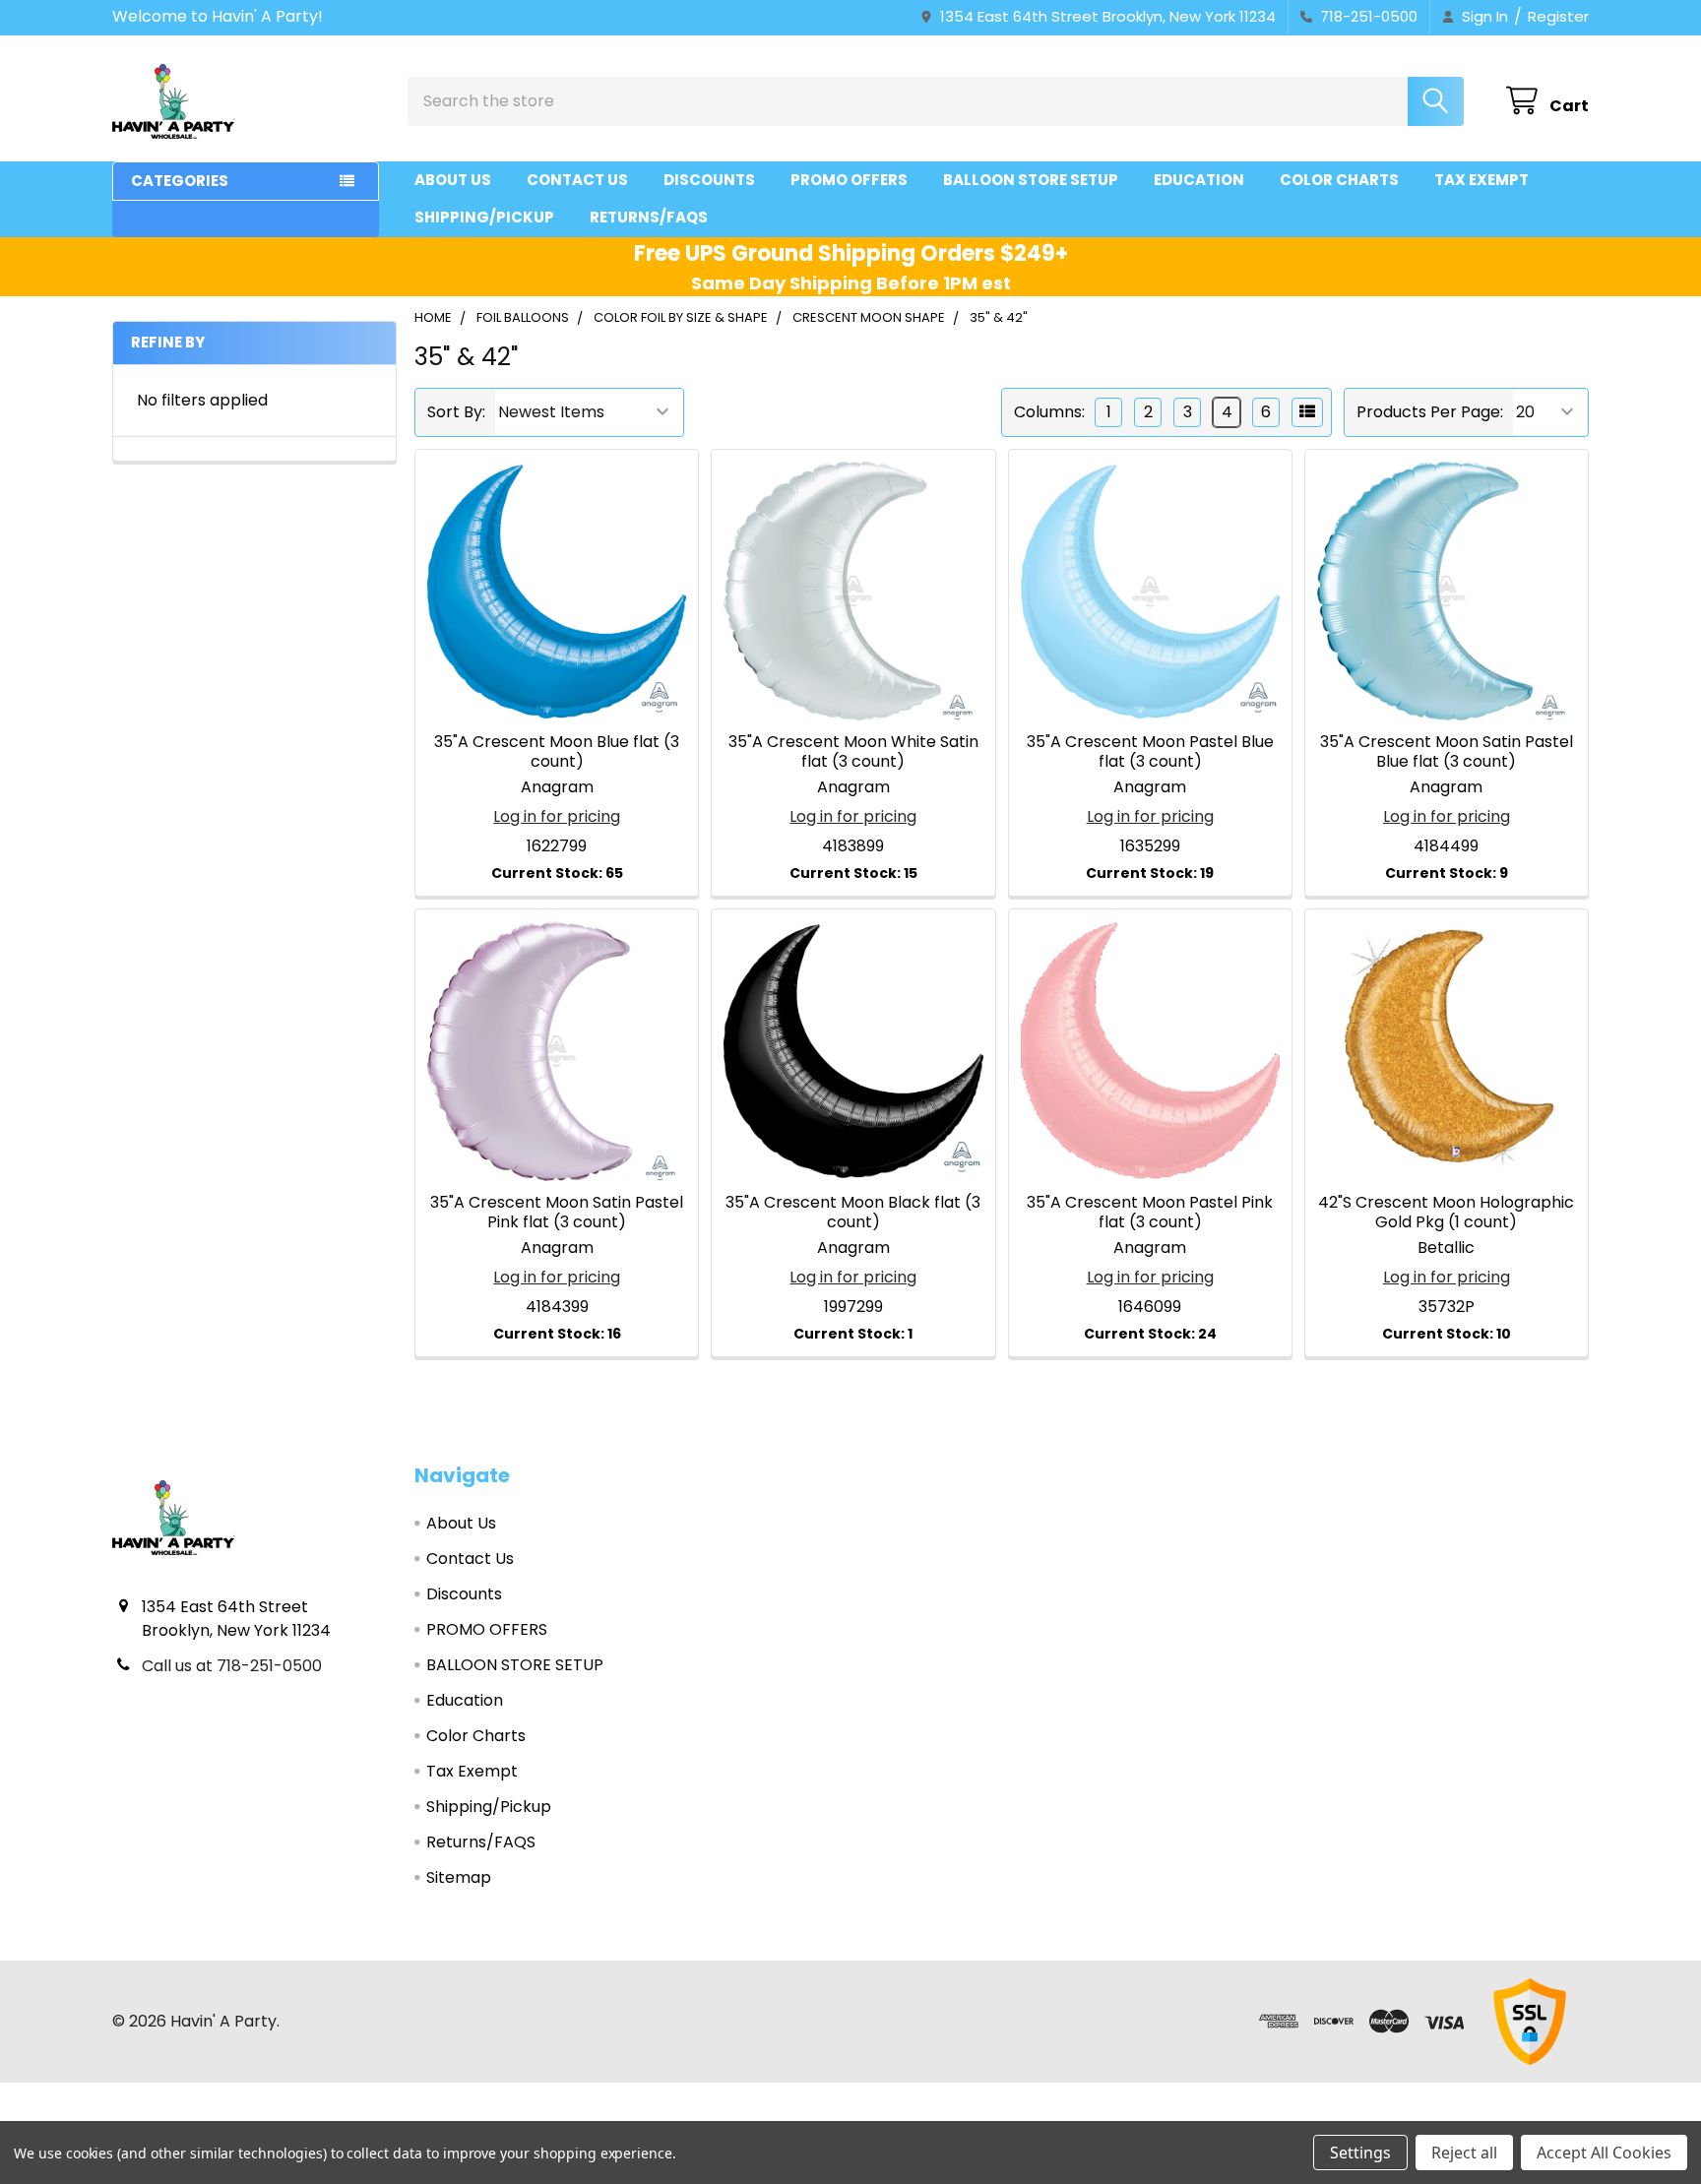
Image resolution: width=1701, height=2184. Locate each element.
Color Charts (1339, 180)
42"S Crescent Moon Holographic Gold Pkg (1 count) (1446, 1212)
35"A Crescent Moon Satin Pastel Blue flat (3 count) (1447, 751)
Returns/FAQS (649, 217)
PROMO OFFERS (849, 180)
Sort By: (456, 412)
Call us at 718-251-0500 (232, 1666)
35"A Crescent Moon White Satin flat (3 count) (853, 751)
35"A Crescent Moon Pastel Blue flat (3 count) (1150, 751)
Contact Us (577, 180)
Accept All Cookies (1604, 2153)
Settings (1360, 2153)
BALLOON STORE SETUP (1031, 180)
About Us (453, 180)
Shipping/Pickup (484, 217)
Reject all (1464, 2153)
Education (1199, 180)
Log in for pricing (557, 816)
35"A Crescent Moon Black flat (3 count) (853, 1212)
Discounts (709, 180)
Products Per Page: (1430, 412)
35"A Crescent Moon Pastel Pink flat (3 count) (1150, 1212)
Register (1558, 16)
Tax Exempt (1481, 180)
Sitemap (459, 1877)
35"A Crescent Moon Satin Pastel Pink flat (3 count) (557, 1212)
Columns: (1049, 412)
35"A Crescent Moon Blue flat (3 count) (557, 751)
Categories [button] (180, 181)
